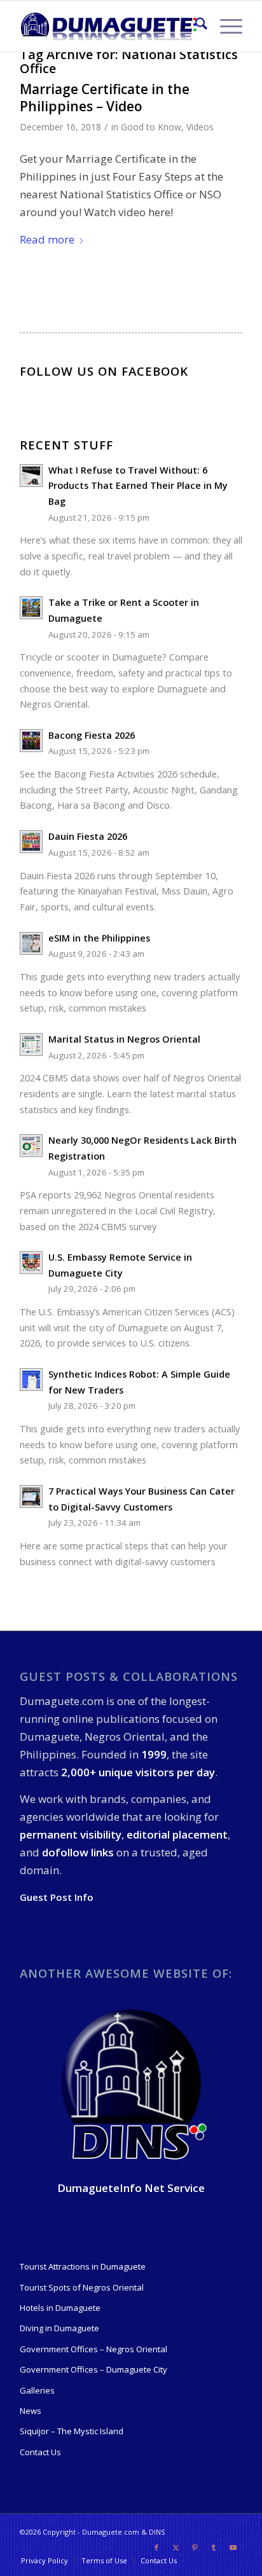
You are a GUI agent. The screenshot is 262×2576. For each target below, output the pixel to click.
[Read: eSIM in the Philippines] (31, 943)
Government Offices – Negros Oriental (93, 2349)
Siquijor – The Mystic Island (72, 2431)
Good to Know (151, 127)
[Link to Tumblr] (214, 2547)
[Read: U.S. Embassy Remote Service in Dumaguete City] (31, 1263)
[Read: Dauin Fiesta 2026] (31, 842)
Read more (47, 239)
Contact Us (40, 2452)
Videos (200, 127)
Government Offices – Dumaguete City (93, 2369)
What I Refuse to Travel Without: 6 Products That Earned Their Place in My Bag (138, 486)
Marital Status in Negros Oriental (124, 1039)
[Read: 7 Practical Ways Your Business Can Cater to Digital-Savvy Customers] (31, 1497)
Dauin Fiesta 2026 (88, 836)
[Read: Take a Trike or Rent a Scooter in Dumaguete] (31, 608)
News (31, 2411)
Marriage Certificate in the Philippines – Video (105, 98)
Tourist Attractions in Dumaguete (83, 2266)
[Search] (195, 26)
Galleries (37, 2390)
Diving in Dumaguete (59, 2328)
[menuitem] (195, 26)
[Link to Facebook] (156, 2547)
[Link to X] (176, 2547)
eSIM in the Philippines (99, 938)
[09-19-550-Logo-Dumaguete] (109, 26)
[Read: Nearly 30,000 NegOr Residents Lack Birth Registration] (31, 1146)
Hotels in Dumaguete (60, 2308)
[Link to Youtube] (233, 2547)
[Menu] (225, 26)
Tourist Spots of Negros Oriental (82, 2287)
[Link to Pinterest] (195, 2547)
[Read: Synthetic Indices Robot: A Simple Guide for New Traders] (31, 1380)
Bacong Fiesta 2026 (92, 735)
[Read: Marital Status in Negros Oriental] (31, 1045)
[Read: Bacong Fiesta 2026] (31, 741)
